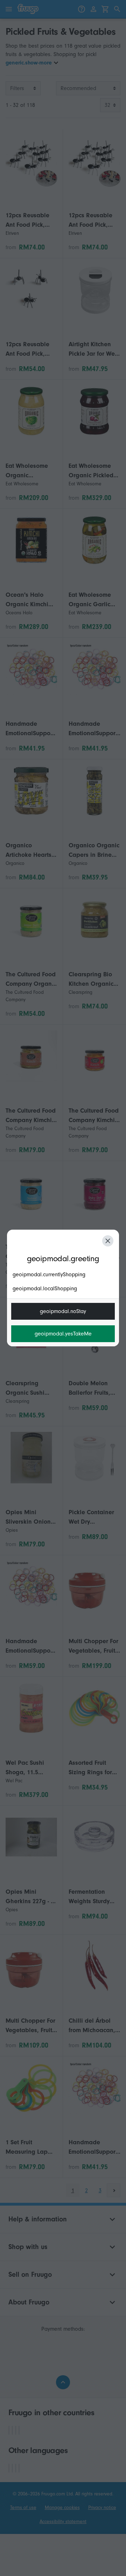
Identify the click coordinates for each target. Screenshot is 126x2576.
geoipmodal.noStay (63, 1311)
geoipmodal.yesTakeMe (63, 1334)
